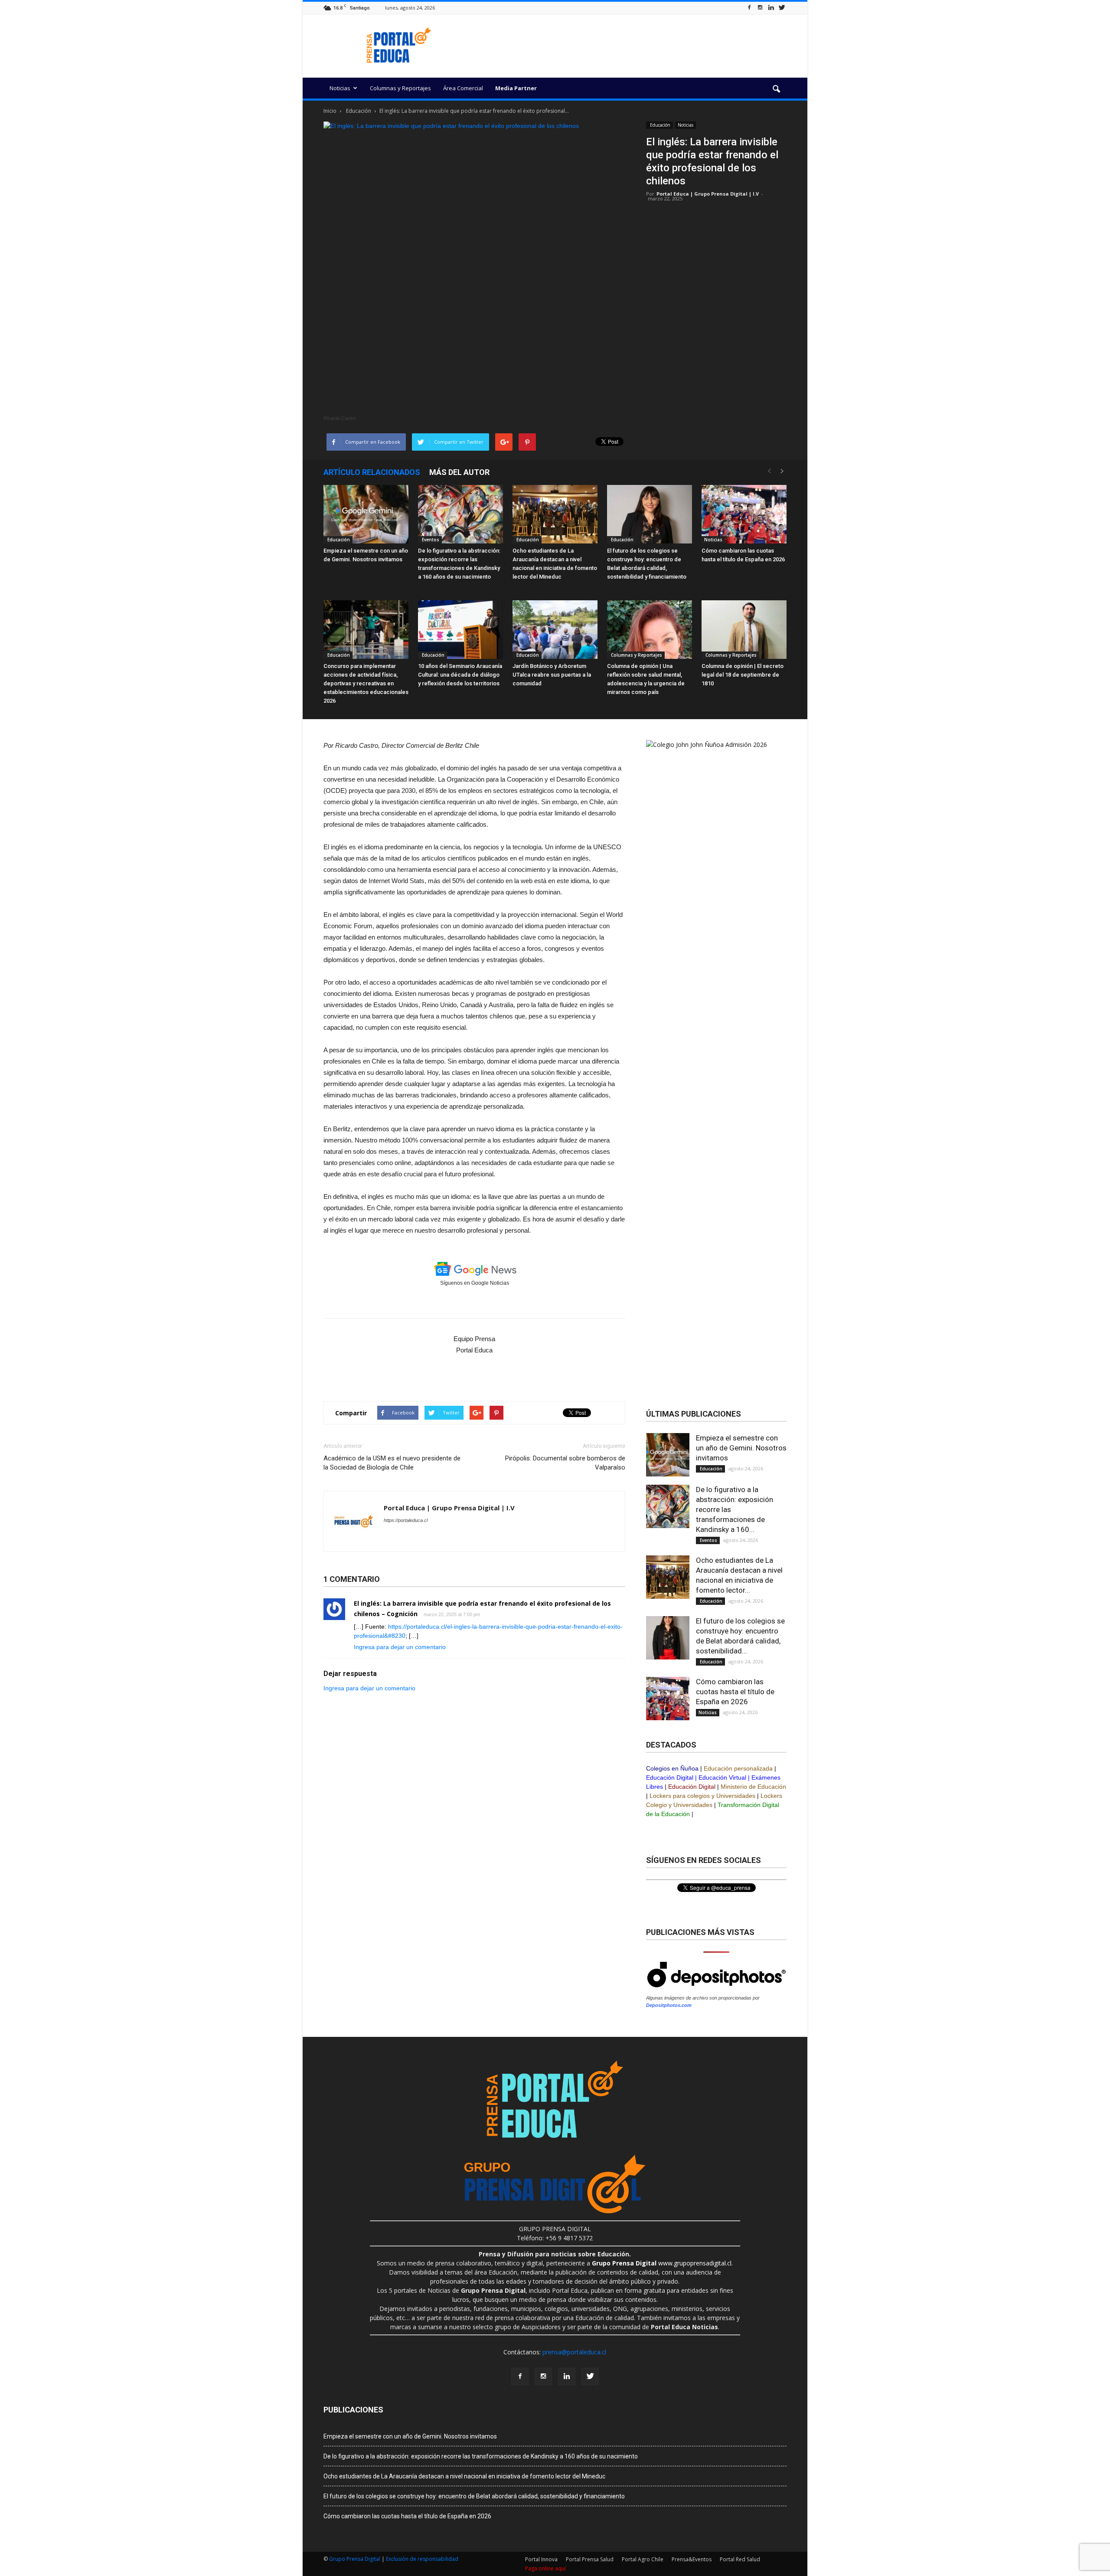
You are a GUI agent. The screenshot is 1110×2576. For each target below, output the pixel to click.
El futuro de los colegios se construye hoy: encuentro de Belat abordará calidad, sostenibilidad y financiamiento (474, 2496)
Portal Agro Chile (643, 2559)
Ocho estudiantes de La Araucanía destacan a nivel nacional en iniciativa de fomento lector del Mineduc (464, 2476)
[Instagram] (760, 8)
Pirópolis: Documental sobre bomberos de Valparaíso (565, 1463)
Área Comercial (463, 88)
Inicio (330, 111)
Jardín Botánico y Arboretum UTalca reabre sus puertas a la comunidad (552, 675)
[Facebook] (749, 8)
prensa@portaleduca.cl (574, 2352)
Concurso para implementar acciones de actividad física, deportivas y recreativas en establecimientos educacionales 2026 (366, 683)
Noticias (340, 88)
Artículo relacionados (372, 472)
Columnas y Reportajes (400, 88)
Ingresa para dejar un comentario (400, 1647)
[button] (776, 89)
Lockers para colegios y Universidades (702, 1796)
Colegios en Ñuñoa (672, 1768)
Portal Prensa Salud (590, 2559)
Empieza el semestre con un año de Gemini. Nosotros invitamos (741, 1448)
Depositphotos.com (669, 2005)
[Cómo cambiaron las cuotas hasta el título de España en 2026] (744, 514)
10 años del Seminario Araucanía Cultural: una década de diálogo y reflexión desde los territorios (460, 675)
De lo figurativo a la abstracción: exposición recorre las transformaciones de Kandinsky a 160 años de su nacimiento (481, 2456)
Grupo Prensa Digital (355, 2559)
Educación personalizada (738, 1768)
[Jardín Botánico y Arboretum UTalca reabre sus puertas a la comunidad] (555, 630)
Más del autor (459, 472)
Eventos (430, 540)
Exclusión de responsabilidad (422, 2559)
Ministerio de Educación (753, 1787)
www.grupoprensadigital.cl (662, 2263)
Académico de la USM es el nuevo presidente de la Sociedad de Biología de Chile (392, 1463)
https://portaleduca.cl (406, 1520)
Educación (659, 125)
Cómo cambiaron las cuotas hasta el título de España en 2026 (735, 1692)
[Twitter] (782, 8)
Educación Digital (670, 1777)
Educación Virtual (722, 1777)
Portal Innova (541, 2559)
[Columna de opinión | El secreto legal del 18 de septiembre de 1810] (744, 630)
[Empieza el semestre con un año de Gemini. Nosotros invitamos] (366, 514)
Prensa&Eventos (692, 2559)
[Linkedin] (771, 8)
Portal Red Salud (740, 2559)
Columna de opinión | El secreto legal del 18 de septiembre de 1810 (743, 675)
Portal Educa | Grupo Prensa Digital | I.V (708, 194)
